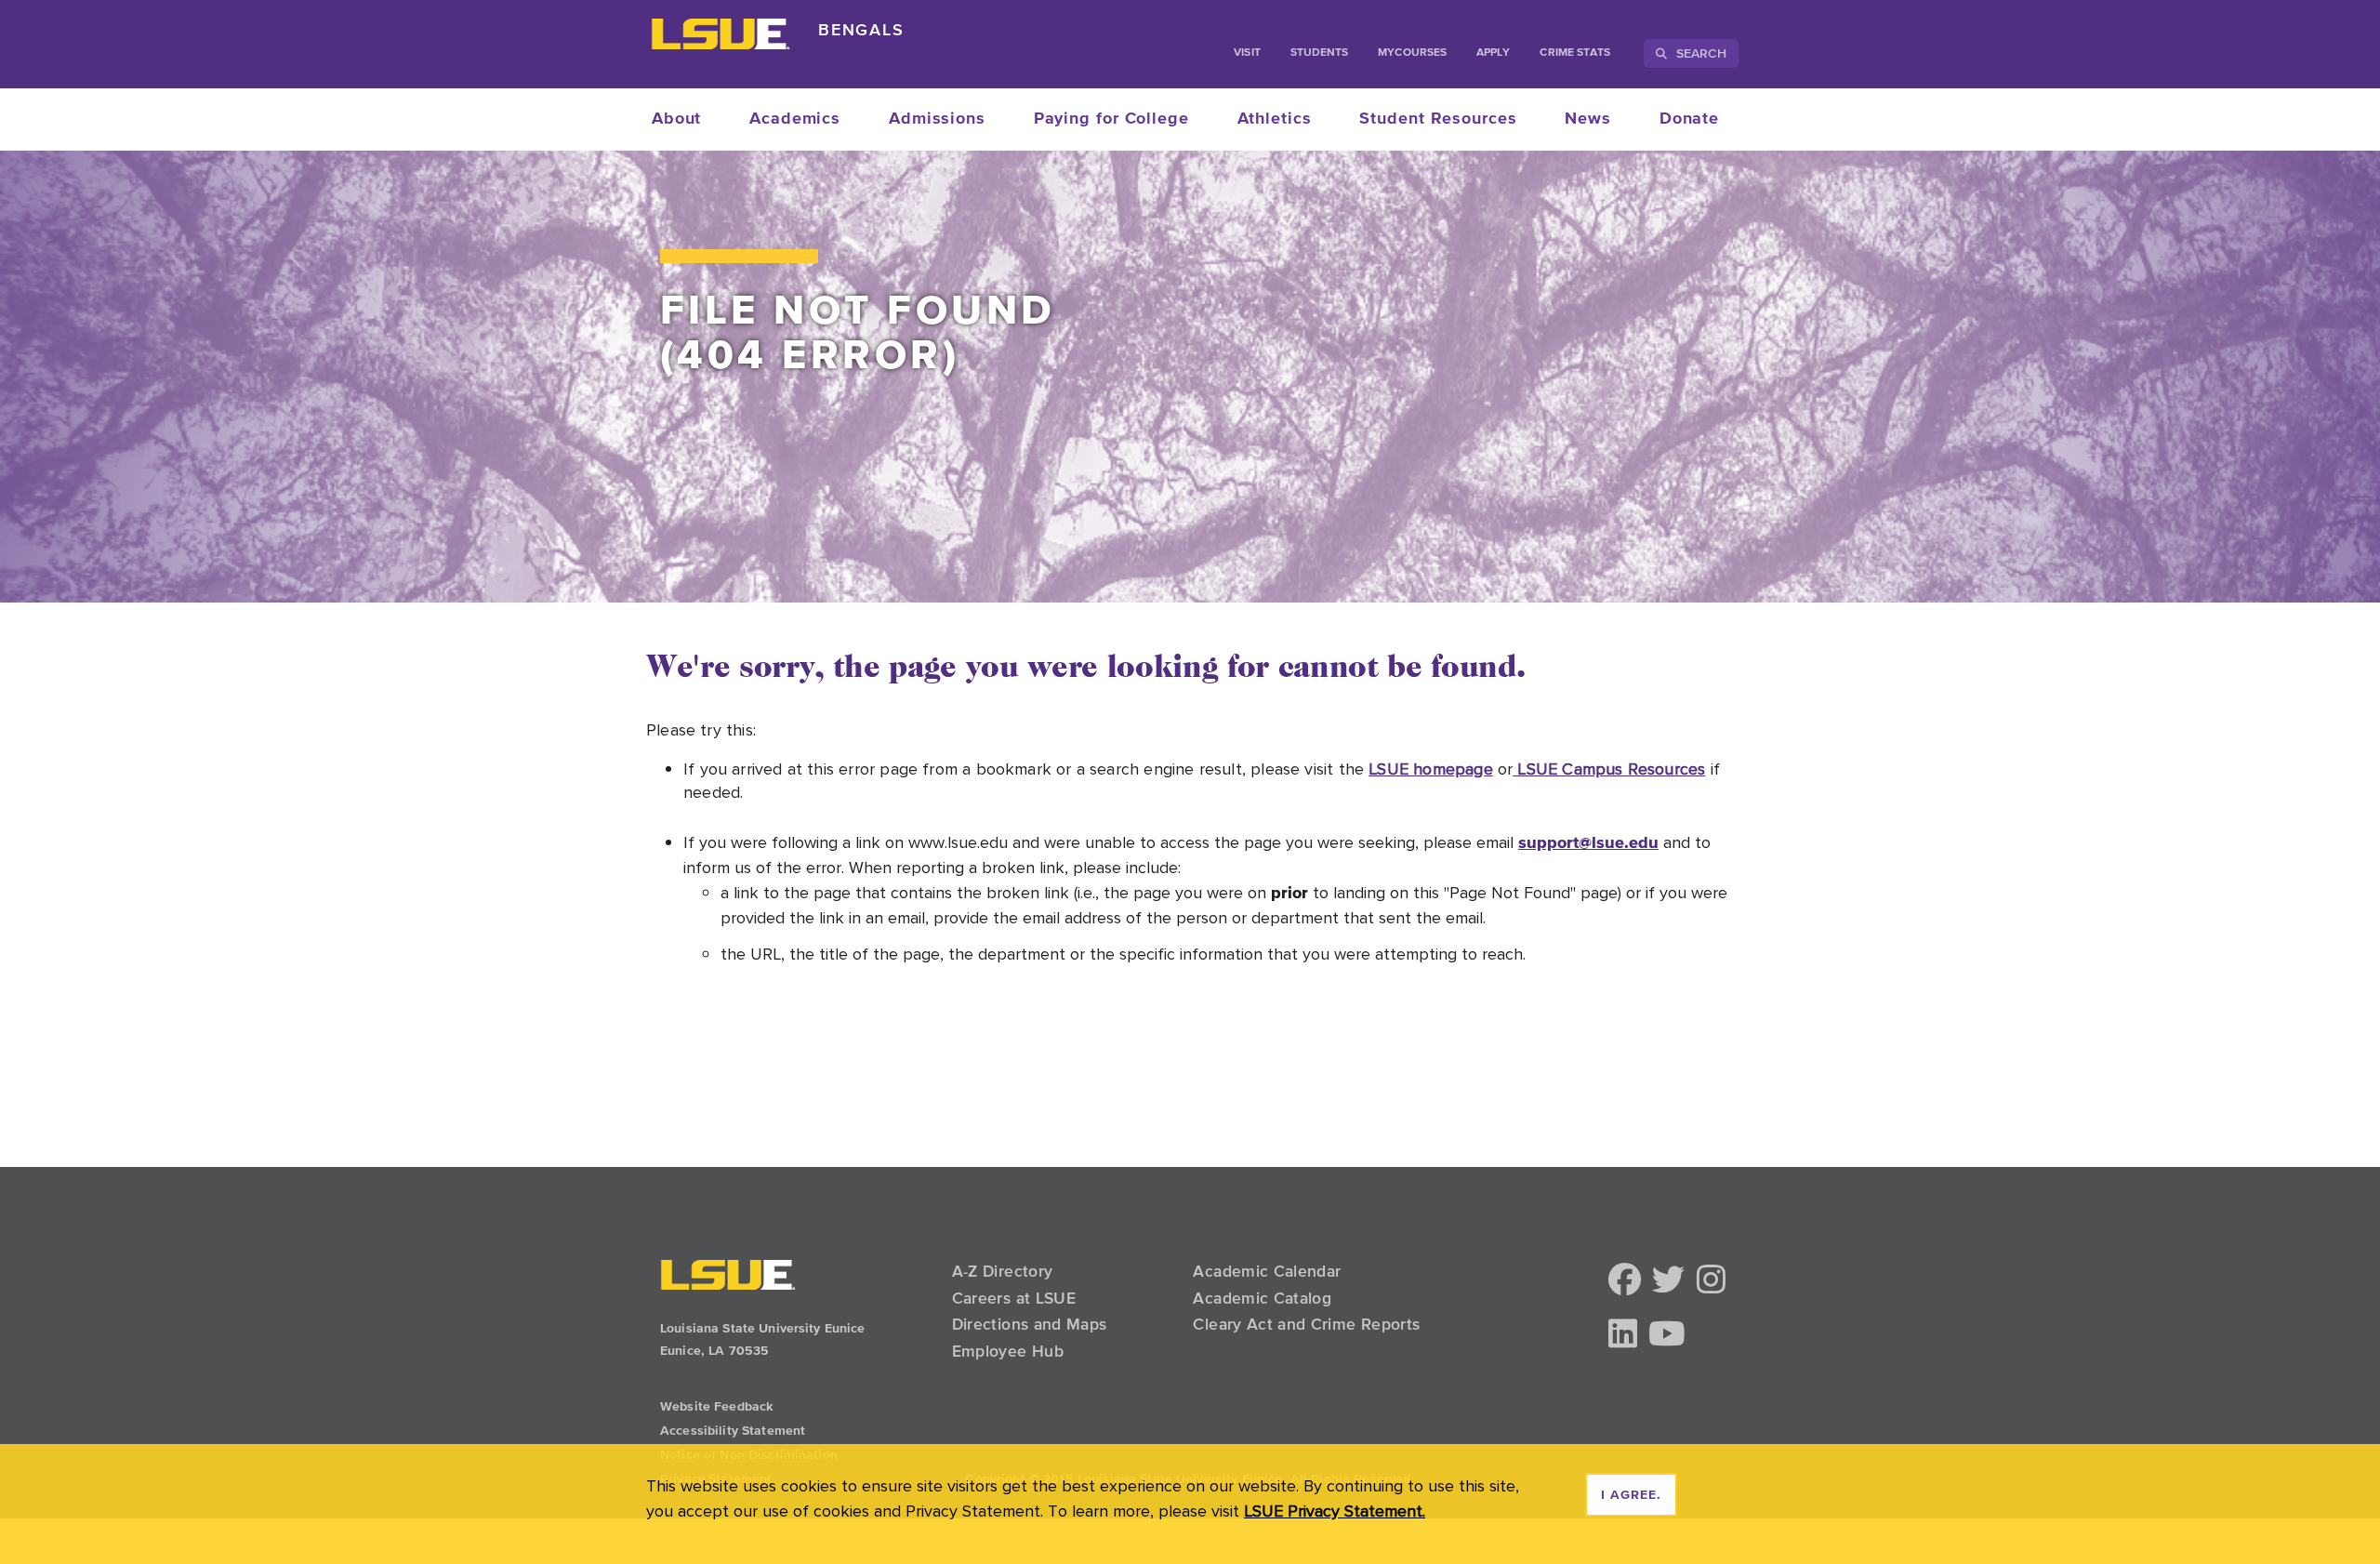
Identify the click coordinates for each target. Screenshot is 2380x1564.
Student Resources (1438, 119)
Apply (1493, 53)
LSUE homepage (1430, 769)
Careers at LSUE (1014, 1298)
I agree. (1631, 1495)
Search (1699, 53)
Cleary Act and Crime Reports (1306, 1324)
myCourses (1412, 53)
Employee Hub (1008, 1351)
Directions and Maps (1030, 1324)
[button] (1625, 1281)
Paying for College (1111, 119)
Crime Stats (1575, 53)
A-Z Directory (1003, 1271)
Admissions (937, 119)
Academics (795, 119)
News (1588, 119)
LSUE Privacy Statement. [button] (1335, 1511)
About (677, 119)
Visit (1247, 53)
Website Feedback (716, 1407)
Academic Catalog (1262, 1298)
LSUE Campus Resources (1609, 769)
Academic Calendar (1267, 1271)
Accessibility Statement (733, 1431)
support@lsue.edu (1588, 842)
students (1320, 53)
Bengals (861, 29)
